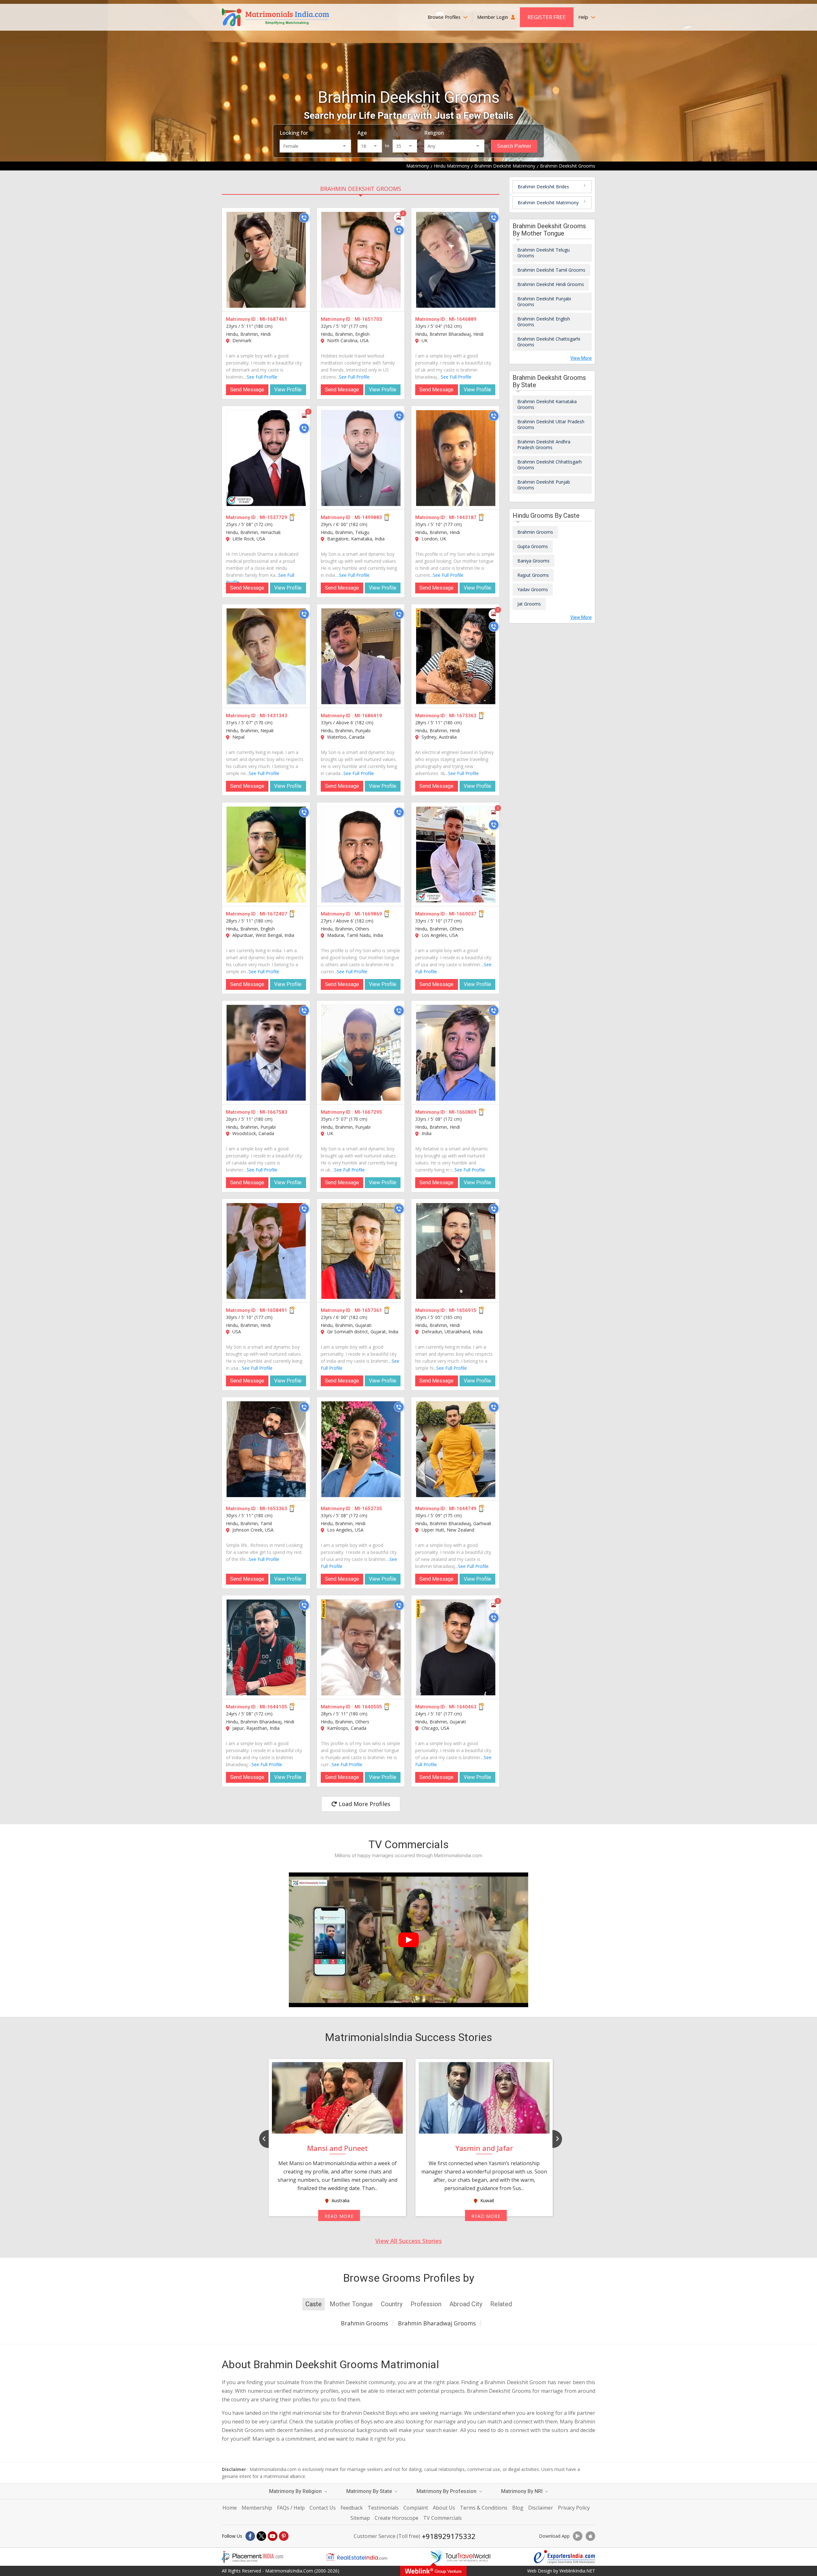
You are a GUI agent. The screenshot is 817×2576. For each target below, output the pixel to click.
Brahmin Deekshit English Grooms (544, 322)
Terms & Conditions (484, 2508)
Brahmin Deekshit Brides (543, 187)
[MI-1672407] (266, 855)
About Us (444, 2508)
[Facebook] (250, 2536)
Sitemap (360, 2518)
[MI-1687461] (266, 260)
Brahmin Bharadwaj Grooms (437, 2323)
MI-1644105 (274, 1707)
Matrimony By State (370, 2491)
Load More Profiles (364, 1804)
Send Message (247, 390)
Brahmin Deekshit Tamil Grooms (551, 270)
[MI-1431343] (266, 656)
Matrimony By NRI (522, 2491)
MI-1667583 (274, 1112)
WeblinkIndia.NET (577, 2571)
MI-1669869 (368, 914)
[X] (261, 2536)
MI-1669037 (463, 914)
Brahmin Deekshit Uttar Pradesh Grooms (551, 424)
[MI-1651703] (361, 260)
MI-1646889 (463, 319)
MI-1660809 (463, 1112)
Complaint (416, 2508)
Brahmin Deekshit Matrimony (548, 203)
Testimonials (383, 2508)
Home (230, 2508)
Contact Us (323, 2508)
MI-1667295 (368, 1112)
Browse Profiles (445, 17)
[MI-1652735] (361, 1449)
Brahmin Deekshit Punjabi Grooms (544, 301)
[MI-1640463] (456, 1647)
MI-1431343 (274, 716)
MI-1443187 (463, 517)
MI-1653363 (274, 1509)
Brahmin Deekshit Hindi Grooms (551, 284)
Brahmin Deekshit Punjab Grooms (544, 485)
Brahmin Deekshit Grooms (361, 189)
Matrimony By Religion (296, 2491)
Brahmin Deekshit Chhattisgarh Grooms (550, 465)
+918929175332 (449, 2536)
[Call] (304, 218)
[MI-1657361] (361, 1251)
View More (581, 358)
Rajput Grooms (533, 575)
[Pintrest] (284, 2536)
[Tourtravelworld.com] (461, 2557)
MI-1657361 (368, 1310)
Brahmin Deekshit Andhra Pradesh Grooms (544, 444)
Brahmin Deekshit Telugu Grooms (543, 253)
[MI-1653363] (266, 1449)
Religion (434, 133)
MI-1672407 (274, 914)
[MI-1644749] (456, 1449)
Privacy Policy (574, 2508)
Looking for (294, 133)
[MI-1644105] (266, 1647)
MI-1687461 (274, 319)
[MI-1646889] (456, 260)
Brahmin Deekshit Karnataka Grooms (547, 404)
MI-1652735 (368, 1509)
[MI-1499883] (361, 458)
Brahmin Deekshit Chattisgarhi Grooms (549, 342)
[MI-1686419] (361, 656)
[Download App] (578, 2536)
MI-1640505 (368, 1707)
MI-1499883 (368, 517)
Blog (518, 2508)
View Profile (288, 390)
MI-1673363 (463, 716)
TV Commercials (442, 2518)
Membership (257, 2508)
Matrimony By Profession (447, 2491)
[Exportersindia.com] (565, 2557)
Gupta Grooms (533, 546)
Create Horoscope (397, 2518)
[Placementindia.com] (252, 2557)
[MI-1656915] (456, 1251)
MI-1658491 (274, 1310)
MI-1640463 (463, 1707)
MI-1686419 (368, 716)
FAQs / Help (291, 2508)
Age (362, 133)
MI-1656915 (463, 1310)
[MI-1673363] (456, 656)
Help (584, 17)
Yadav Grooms (533, 589)
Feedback (352, 2508)
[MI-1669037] (456, 855)
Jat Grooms (529, 604)
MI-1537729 (274, 517)
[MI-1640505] (361, 1647)
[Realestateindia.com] (356, 2557)
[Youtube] (273, 2536)
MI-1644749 (463, 1509)
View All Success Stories (408, 2241)
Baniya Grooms (533, 561)
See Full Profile (262, 377)
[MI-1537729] (266, 458)
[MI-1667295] (361, 1053)
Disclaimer (541, 2508)
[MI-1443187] (456, 458)
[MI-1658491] (266, 1251)
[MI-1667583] (266, 1053)
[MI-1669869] (361, 855)
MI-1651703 (368, 319)
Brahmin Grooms (535, 532)
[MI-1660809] (456, 1053)
